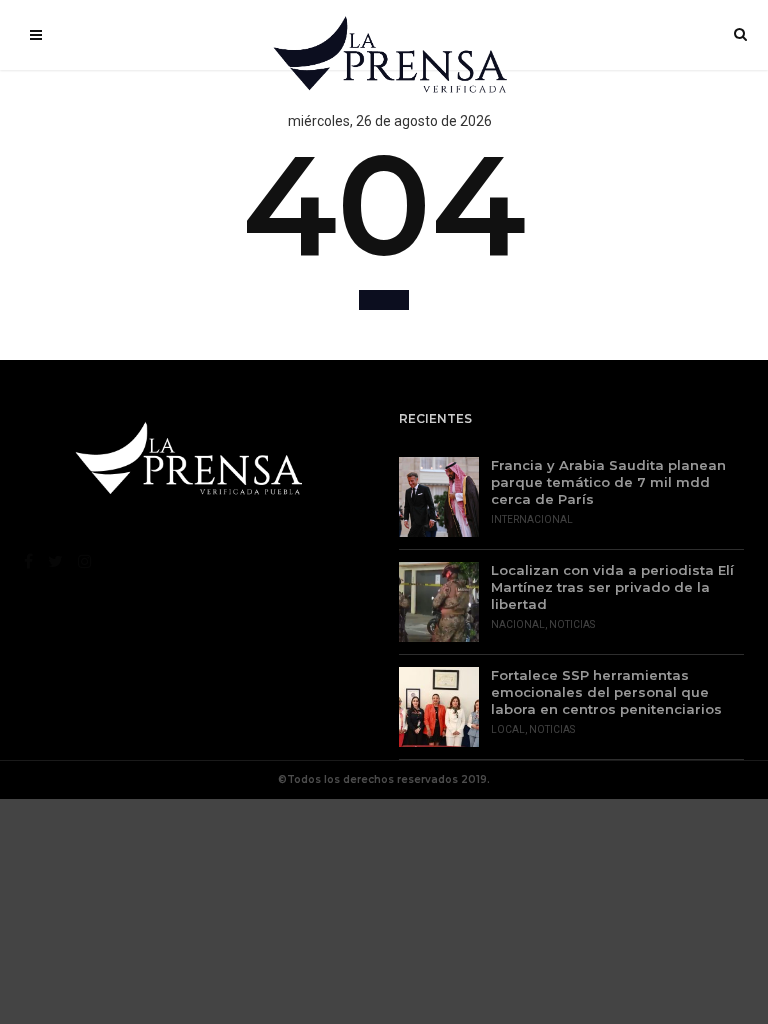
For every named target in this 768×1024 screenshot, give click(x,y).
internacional (532, 519)
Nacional (518, 624)
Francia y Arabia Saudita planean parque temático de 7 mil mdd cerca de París (608, 482)
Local (508, 729)
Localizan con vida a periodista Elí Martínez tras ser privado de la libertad (612, 587)
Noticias (572, 624)
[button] (384, 300)
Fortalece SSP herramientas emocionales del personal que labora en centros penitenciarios (606, 692)
